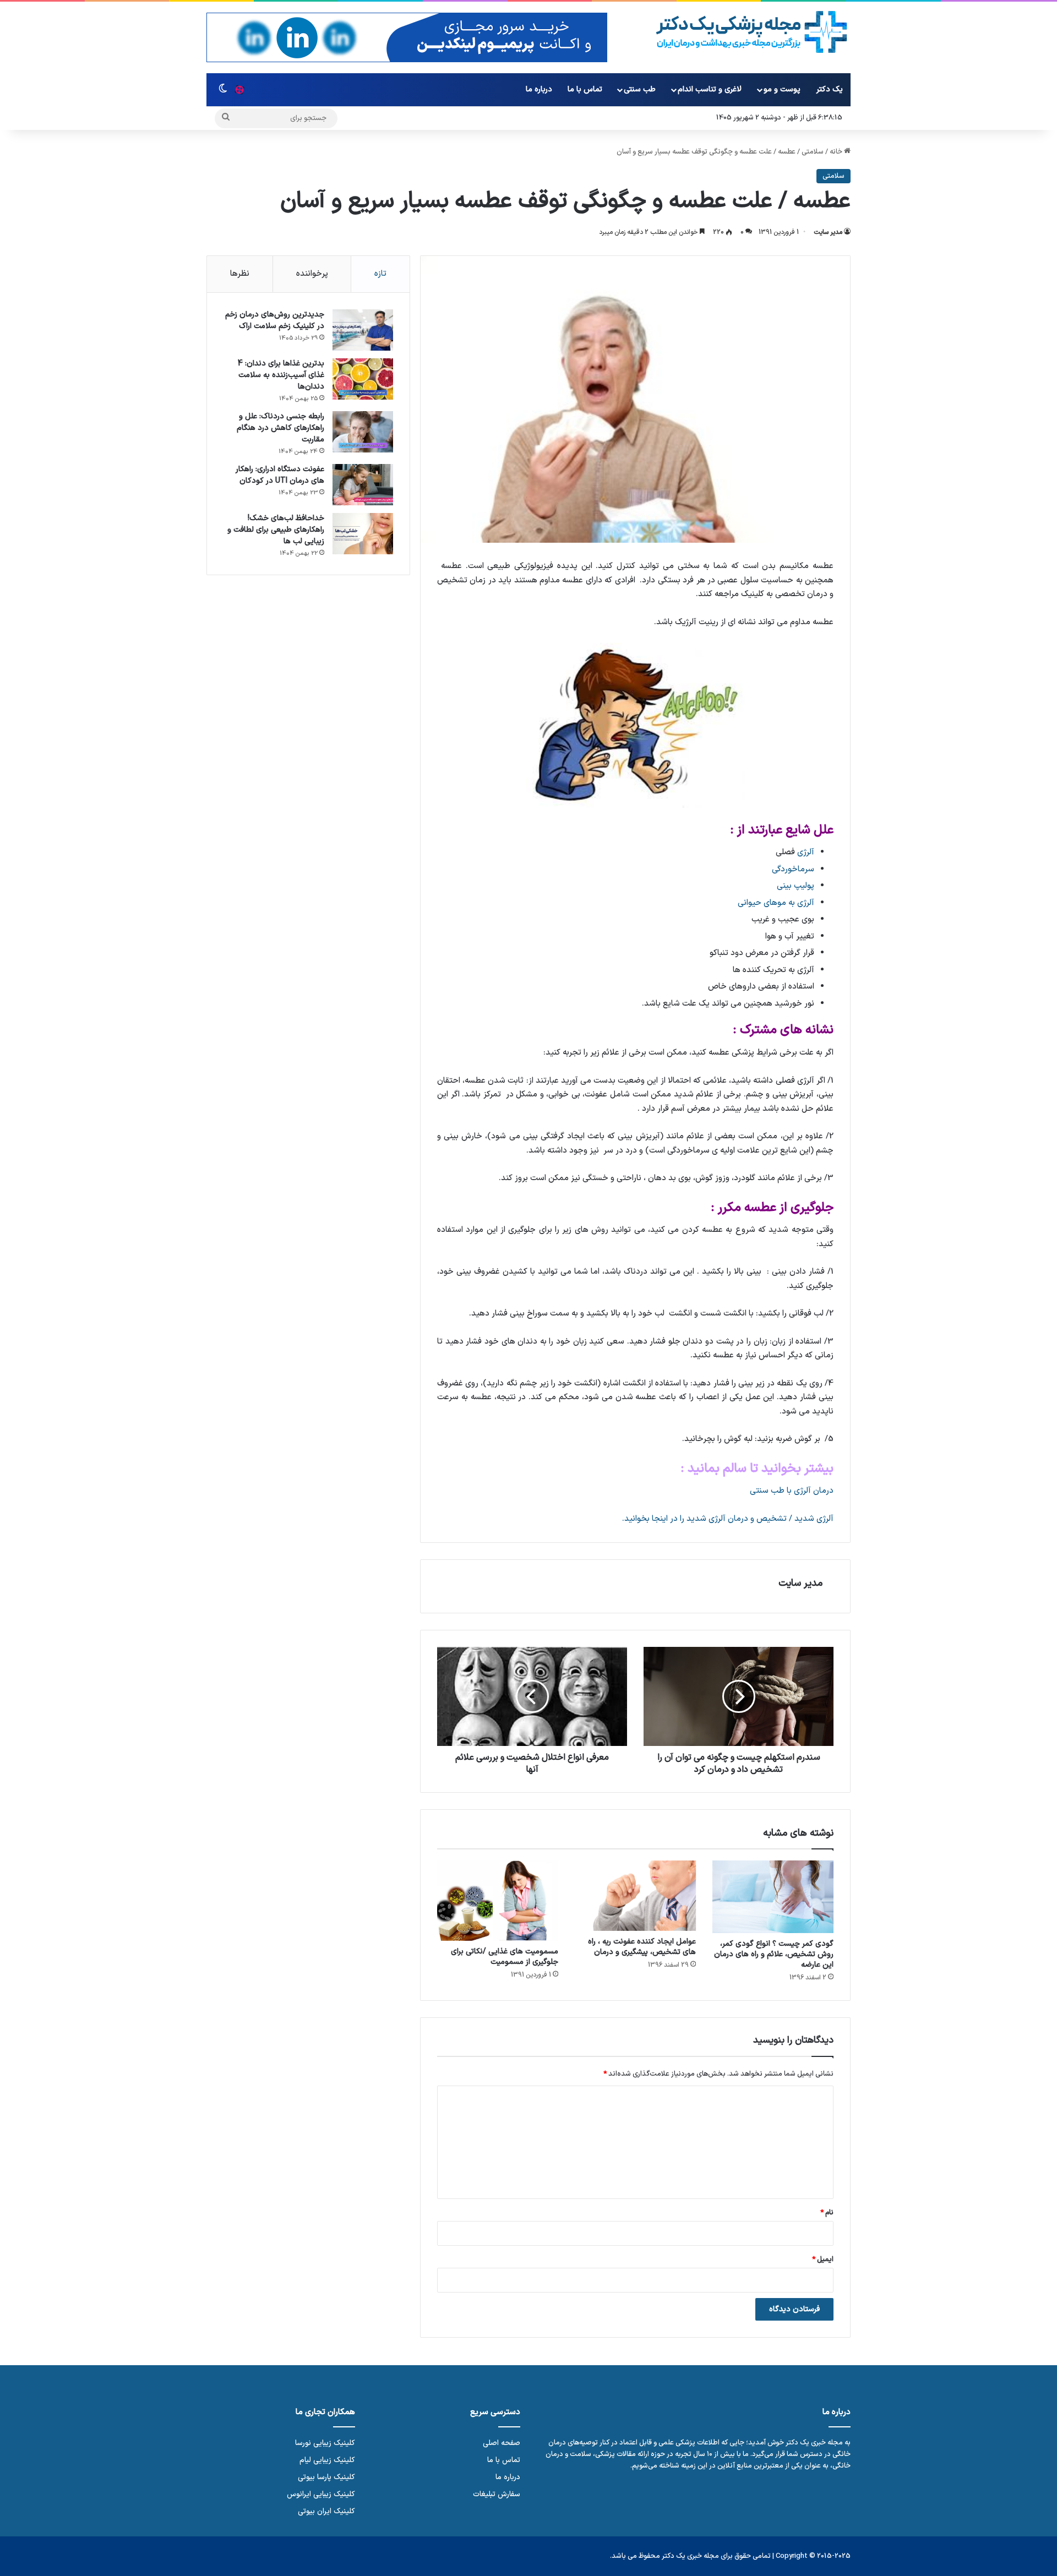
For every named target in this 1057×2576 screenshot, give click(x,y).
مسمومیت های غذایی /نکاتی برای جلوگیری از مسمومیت (505, 1957)
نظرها (240, 274)
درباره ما (539, 89)
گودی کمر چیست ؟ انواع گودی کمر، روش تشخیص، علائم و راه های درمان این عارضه (774, 1954)
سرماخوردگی (793, 869)
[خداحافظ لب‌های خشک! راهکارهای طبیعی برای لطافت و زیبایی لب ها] (363, 534)
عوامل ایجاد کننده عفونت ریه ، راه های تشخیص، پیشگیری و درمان (642, 1947)
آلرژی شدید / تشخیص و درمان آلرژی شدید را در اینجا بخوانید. (728, 1519)
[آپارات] (239, 90)
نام (827, 2213)
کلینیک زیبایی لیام (327, 2460)
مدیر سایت (828, 232)
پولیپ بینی (796, 886)
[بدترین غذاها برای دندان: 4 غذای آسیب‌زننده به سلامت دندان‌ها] (363, 379)
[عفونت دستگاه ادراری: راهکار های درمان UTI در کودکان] (363, 485)
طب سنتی (640, 89)
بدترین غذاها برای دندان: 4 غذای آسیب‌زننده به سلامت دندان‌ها (281, 375)
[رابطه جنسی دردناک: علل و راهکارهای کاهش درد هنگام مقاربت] (363, 432)
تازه (380, 274)
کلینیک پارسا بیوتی (326, 2477)
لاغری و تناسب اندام (710, 89)
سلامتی (813, 152)
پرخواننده (312, 274)
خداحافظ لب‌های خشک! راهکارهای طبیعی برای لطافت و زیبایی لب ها (276, 530)
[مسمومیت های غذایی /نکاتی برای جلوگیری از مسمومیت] (498, 1901)
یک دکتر (830, 89)
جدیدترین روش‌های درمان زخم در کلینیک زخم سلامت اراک (275, 320)
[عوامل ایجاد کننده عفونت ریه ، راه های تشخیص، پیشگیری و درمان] (635, 1896)
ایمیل (823, 2260)
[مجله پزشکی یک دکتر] (752, 32)
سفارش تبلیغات (497, 2494)
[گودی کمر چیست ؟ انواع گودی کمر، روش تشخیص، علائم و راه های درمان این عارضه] (773, 1897)
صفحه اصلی (502, 2443)
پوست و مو (782, 89)
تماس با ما (585, 89)
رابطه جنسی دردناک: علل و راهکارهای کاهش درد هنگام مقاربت (280, 428)
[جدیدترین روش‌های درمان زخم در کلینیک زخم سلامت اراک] (363, 330)
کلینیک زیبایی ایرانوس (321, 2494)
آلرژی (806, 852)
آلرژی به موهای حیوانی (776, 903)
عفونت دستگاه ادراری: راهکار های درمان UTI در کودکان (280, 475)
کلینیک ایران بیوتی (326, 2511)
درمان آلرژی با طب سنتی (792, 1491)
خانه (837, 152)
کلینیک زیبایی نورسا (325, 2443)
